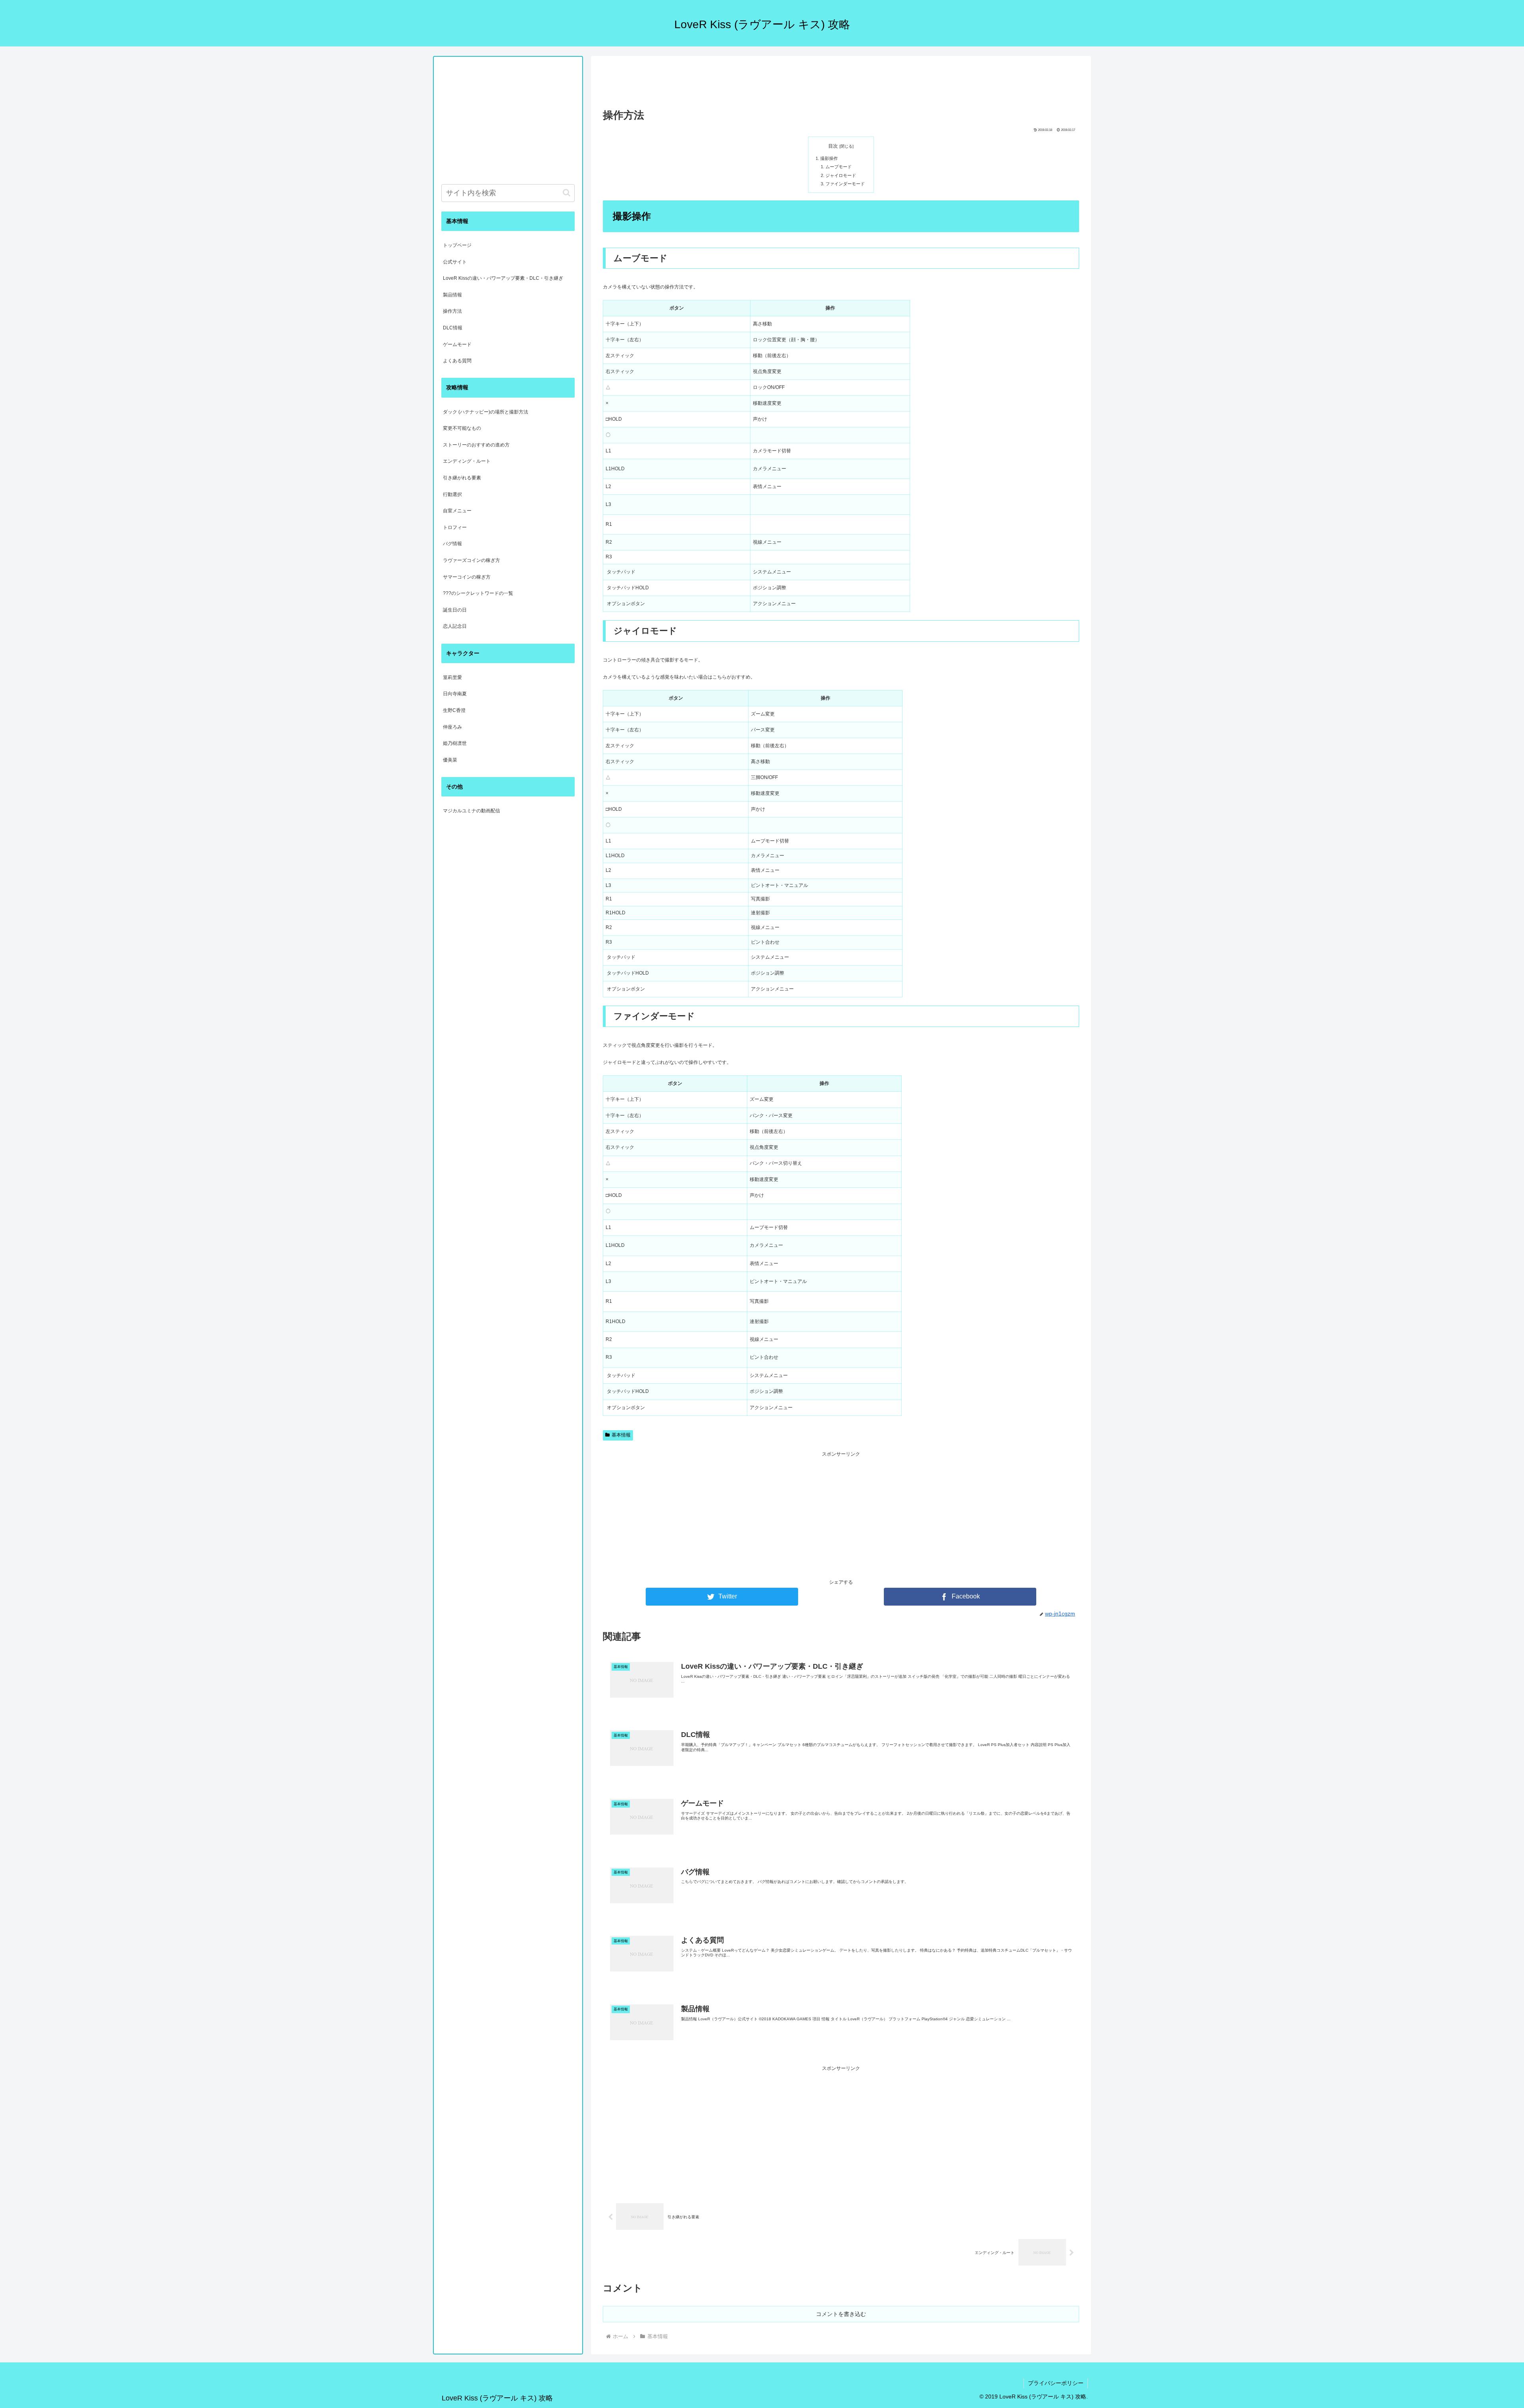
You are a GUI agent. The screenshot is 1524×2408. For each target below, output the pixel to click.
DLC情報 (453, 328)
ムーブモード (839, 167)
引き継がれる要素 (462, 478)
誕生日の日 (455, 610)
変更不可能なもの (462, 428)
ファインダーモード (845, 184)
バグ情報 (452, 544)
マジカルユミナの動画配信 (471, 811)
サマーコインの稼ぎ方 (467, 577)
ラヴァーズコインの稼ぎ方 (471, 560)
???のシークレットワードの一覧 (478, 593)
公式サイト (455, 262)
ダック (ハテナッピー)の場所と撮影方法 (486, 412)
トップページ (457, 245)
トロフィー (455, 527)
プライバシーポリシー (1056, 2383)
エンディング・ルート (467, 461)
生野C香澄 (454, 710)
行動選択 (452, 494)
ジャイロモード (841, 175)
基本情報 (621, 1435)
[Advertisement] (841, 82)
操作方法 (452, 311)
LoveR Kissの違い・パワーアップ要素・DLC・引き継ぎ (503, 278)
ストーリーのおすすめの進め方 (476, 445)
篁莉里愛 (452, 677)
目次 (833, 146)
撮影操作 (829, 158)
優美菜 (450, 760)
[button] (567, 193)
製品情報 (452, 295)
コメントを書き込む (841, 2314)
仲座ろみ (452, 727)
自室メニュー (457, 511)
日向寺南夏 (455, 694)
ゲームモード (457, 344)
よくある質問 (457, 361)
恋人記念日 (455, 626)
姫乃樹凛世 (455, 743)
